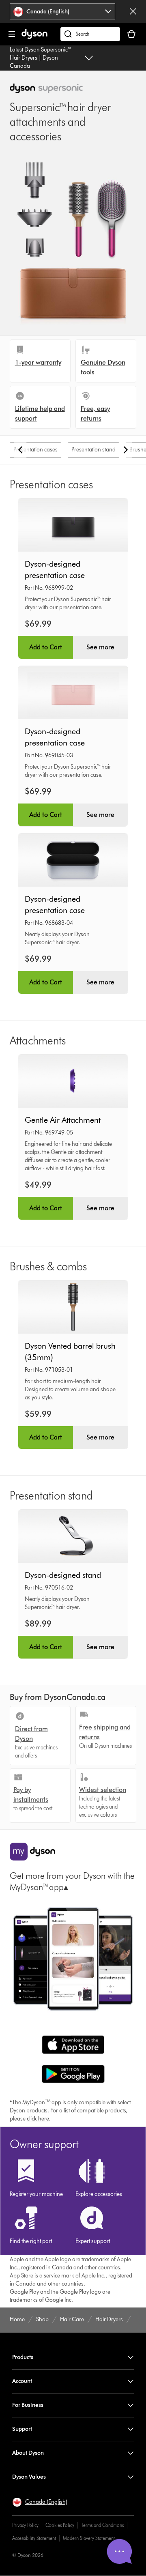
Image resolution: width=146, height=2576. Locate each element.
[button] (40, 2502)
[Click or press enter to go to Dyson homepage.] (34, 37)
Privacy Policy (25, 2525)
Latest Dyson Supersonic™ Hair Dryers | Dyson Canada (41, 58)
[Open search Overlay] (90, 34)
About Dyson (28, 2453)
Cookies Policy (60, 2525)
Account (22, 2381)
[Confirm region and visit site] (133, 11)
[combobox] (63, 11)
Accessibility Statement (34, 2538)
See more (100, 647)
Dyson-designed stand (63, 1575)
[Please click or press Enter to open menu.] (12, 34)
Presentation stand (93, 450)
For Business (28, 2405)
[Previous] (20, 450)
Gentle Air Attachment (63, 1120)
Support (22, 2429)
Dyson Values (29, 2477)
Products (23, 2357)
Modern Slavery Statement (89, 2538)
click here (38, 2119)
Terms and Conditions (102, 2525)
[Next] (126, 450)
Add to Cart (46, 647)
